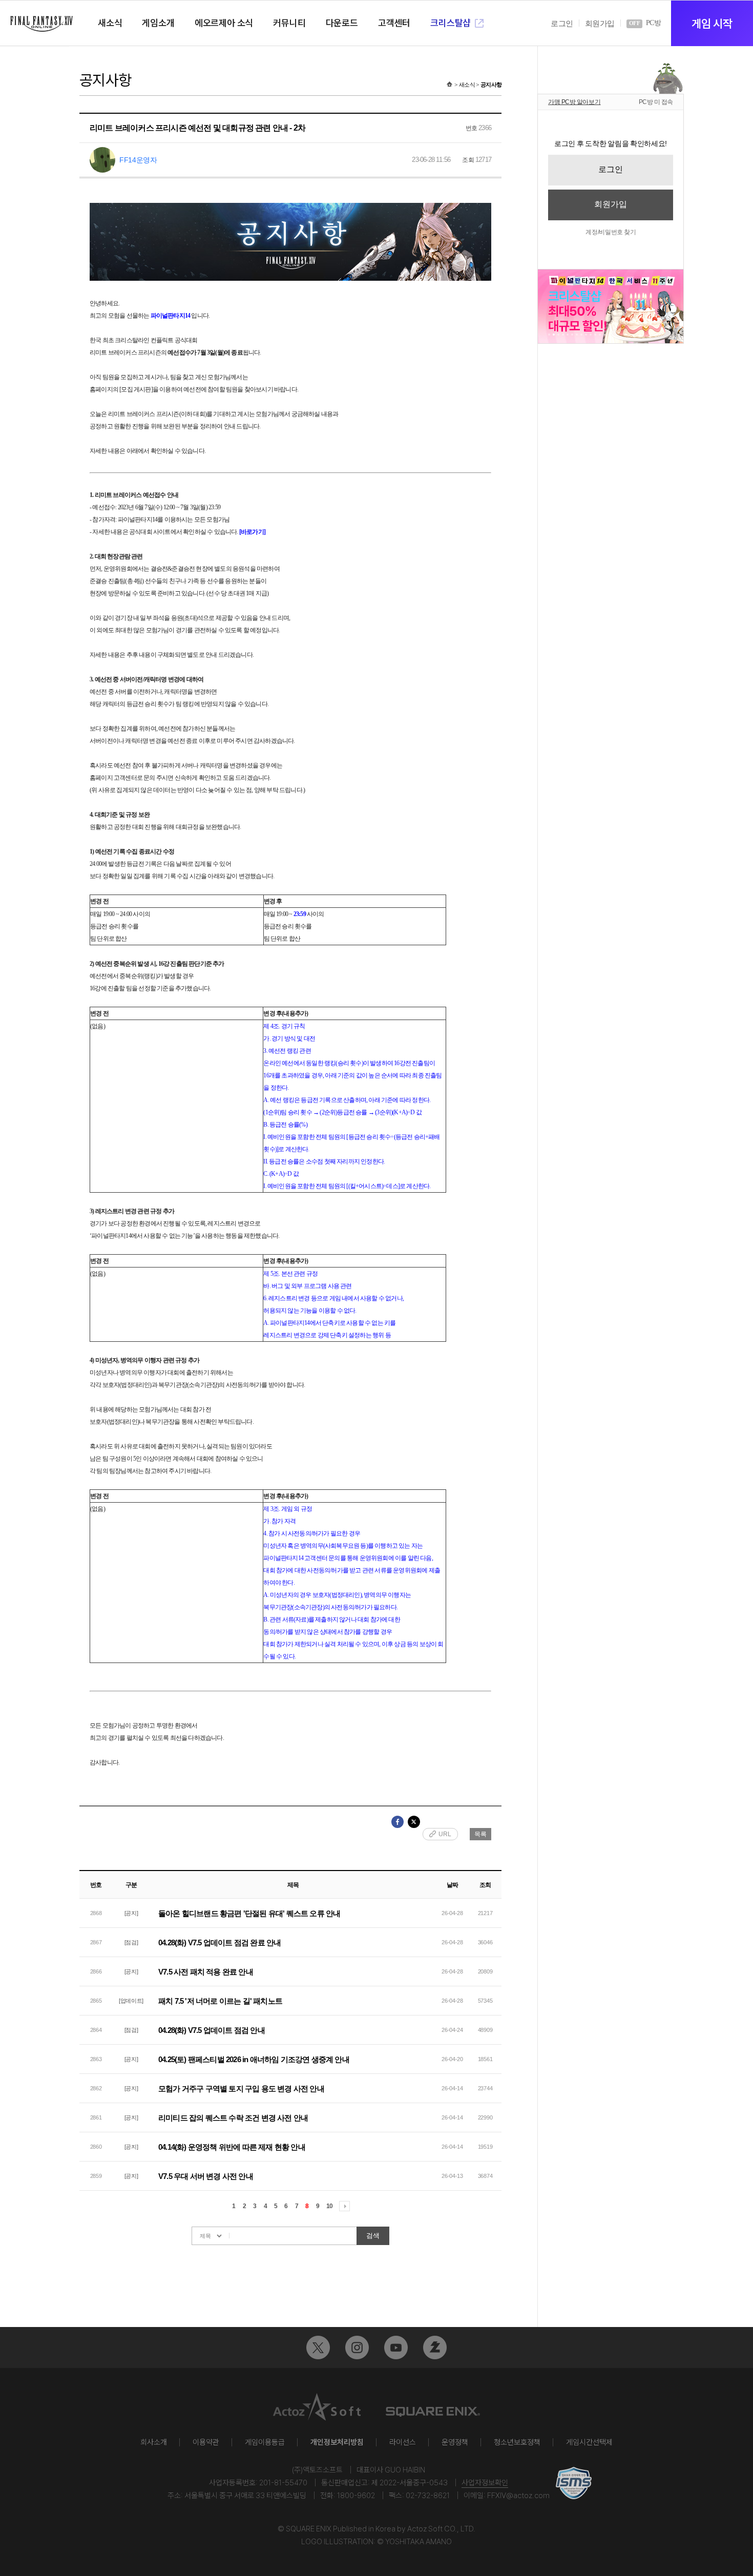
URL (445, 1834)
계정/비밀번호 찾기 (611, 232)
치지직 (435, 2348)
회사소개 (154, 2442)
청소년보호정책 (517, 2442)
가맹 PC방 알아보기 (574, 102)
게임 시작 (712, 24)
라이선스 (403, 2442)
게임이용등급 (265, 2442)
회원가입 (600, 24)
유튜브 (396, 2348)
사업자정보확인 (485, 2483)
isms (574, 2483)
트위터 (318, 2348)
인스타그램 (357, 2348)
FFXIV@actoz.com (518, 2496)
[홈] (449, 85)
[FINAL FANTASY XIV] (41, 24)
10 (329, 2206)
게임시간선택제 (589, 2442)
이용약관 (206, 2442)
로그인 (562, 24)
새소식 (467, 85)
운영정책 (455, 2442)
